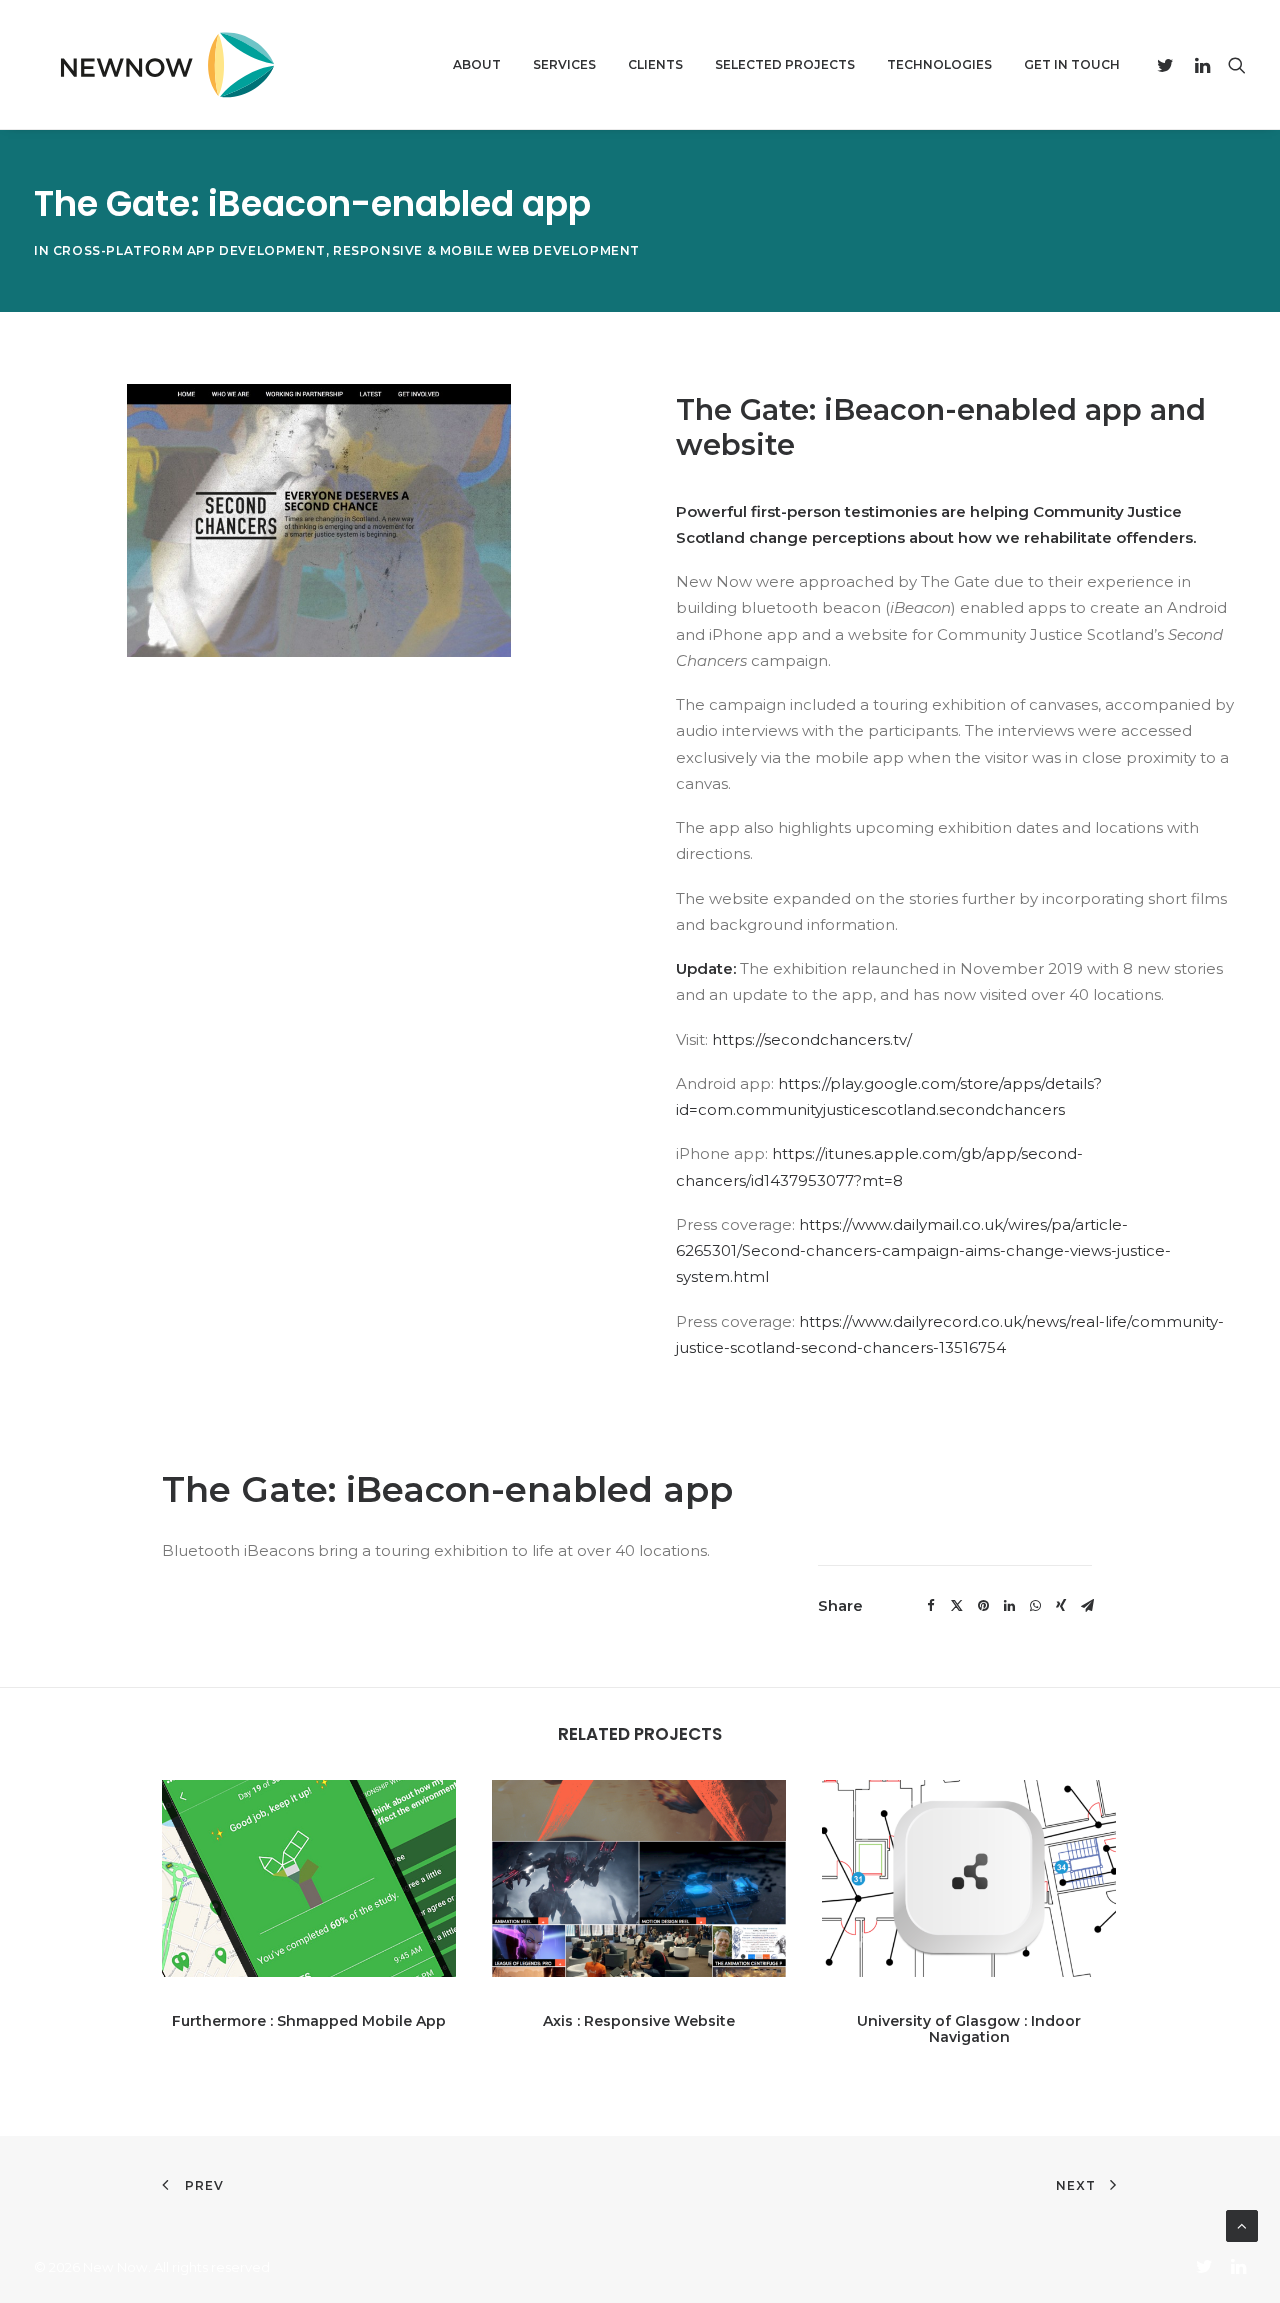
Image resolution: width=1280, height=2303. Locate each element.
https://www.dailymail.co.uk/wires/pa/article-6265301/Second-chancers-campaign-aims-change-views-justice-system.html (923, 1251)
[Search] (1232, 64)
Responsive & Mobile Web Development (486, 250)
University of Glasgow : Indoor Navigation (969, 2029)
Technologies (939, 64)
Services (564, 64)
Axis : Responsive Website (639, 2021)
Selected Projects (785, 64)
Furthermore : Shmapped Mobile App (309, 2021)
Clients (655, 64)
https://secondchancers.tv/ (814, 1039)
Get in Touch (1072, 64)
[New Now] (158, 64)
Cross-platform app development (189, 250)
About (477, 64)
